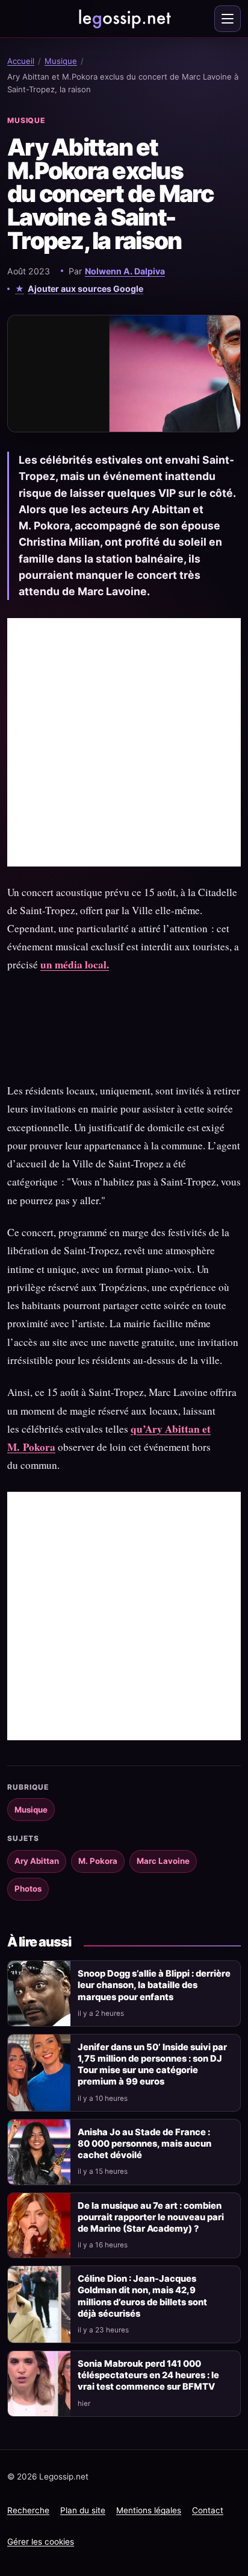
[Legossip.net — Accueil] (124, 19)
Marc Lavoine (163, 1861)
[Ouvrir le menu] (228, 19)
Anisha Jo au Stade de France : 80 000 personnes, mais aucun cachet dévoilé (144, 2144)
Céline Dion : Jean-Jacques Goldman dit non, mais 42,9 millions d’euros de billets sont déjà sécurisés (142, 2296)
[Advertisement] (124, 742)
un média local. (75, 964)
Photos (28, 1889)
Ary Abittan (37, 1861)
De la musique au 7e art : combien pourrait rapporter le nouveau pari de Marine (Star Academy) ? (151, 2217)
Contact (208, 2510)
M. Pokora (98, 1861)
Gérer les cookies (41, 2542)
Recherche (28, 2510)
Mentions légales (149, 2510)
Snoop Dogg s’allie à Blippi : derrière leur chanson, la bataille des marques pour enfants (154, 1985)
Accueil (21, 61)
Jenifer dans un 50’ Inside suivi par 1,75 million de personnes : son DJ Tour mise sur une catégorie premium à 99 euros (152, 2064)
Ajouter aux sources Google (85, 289)
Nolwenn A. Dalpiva (125, 271)
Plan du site (83, 2510)
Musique (61, 61)
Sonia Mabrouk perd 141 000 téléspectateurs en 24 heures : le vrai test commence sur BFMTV (148, 2375)
